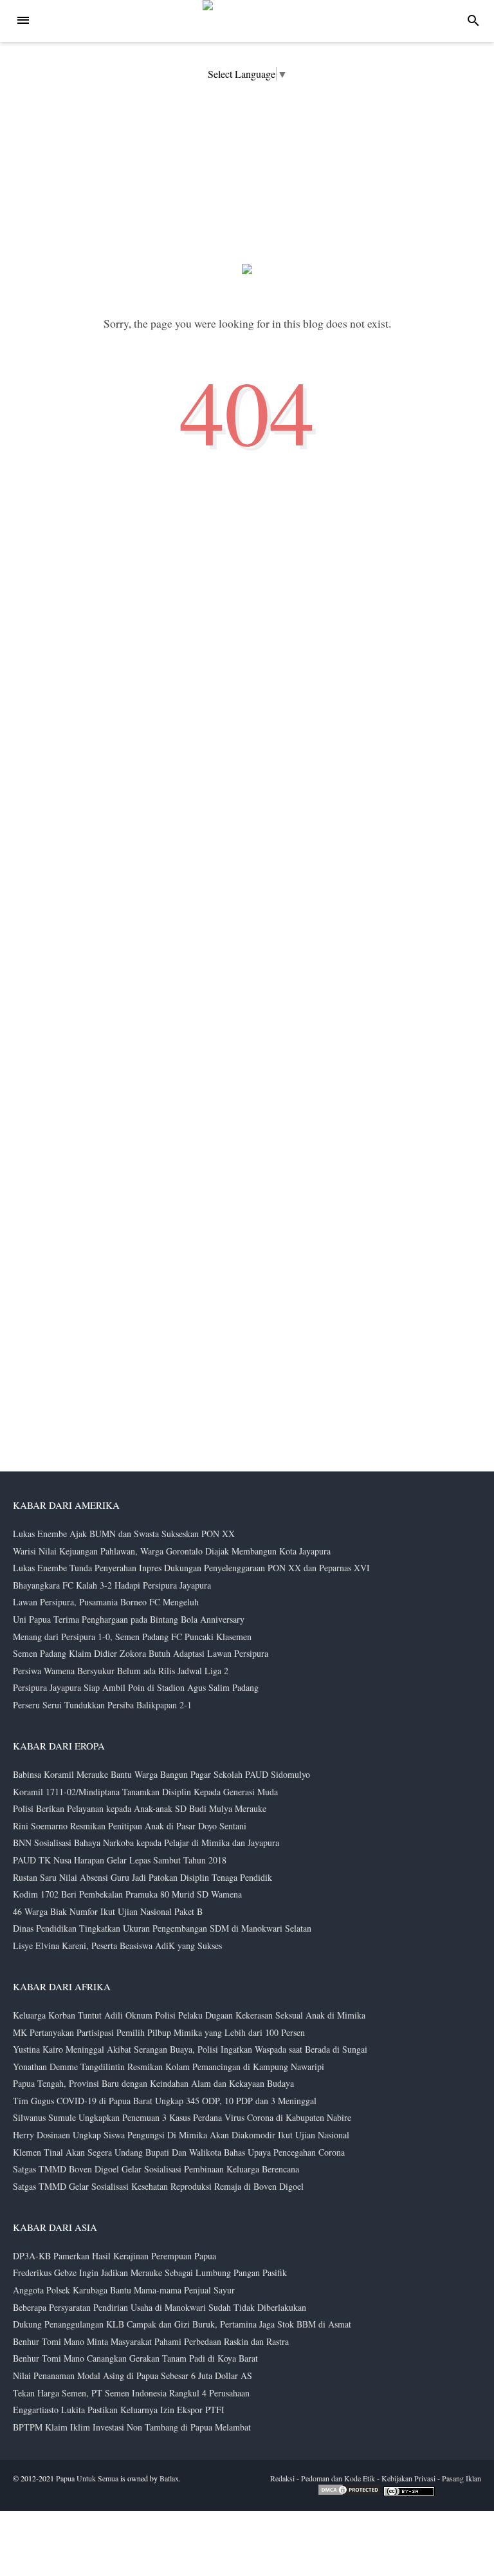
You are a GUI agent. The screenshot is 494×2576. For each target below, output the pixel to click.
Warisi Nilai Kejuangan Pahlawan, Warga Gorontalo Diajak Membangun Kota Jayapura (172, 1551)
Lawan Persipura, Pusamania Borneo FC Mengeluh (106, 1602)
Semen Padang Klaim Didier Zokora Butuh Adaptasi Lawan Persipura (141, 1653)
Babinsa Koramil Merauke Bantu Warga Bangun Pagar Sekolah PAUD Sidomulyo (161, 1774)
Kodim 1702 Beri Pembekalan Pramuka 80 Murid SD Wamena (127, 1894)
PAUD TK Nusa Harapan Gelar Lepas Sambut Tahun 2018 (120, 1860)
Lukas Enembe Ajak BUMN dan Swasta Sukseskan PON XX (124, 1534)
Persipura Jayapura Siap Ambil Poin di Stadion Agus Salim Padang (136, 1687)
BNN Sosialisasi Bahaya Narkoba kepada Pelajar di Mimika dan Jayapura (146, 1843)
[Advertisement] (398, 2284)
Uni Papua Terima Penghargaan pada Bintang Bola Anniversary (129, 1619)
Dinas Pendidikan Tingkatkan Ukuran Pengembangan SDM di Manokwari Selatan (162, 1928)
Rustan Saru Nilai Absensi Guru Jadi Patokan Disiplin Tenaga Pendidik (142, 1877)
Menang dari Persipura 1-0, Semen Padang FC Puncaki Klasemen (132, 1637)
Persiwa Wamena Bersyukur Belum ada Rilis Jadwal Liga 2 (121, 1671)
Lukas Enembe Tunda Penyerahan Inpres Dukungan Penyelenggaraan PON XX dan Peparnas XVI (191, 1568)
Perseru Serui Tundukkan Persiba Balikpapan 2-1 (102, 1705)
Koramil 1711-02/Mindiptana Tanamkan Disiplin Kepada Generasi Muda (145, 1792)
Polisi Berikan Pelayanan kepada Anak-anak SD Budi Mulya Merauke (140, 1808)
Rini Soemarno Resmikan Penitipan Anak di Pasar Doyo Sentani (130, 1826)
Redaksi (282, 2478)
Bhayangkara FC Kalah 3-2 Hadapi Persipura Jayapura (112, 1585)
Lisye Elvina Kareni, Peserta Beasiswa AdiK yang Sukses (117, 1946)
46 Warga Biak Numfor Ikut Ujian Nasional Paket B (108, 1911)
